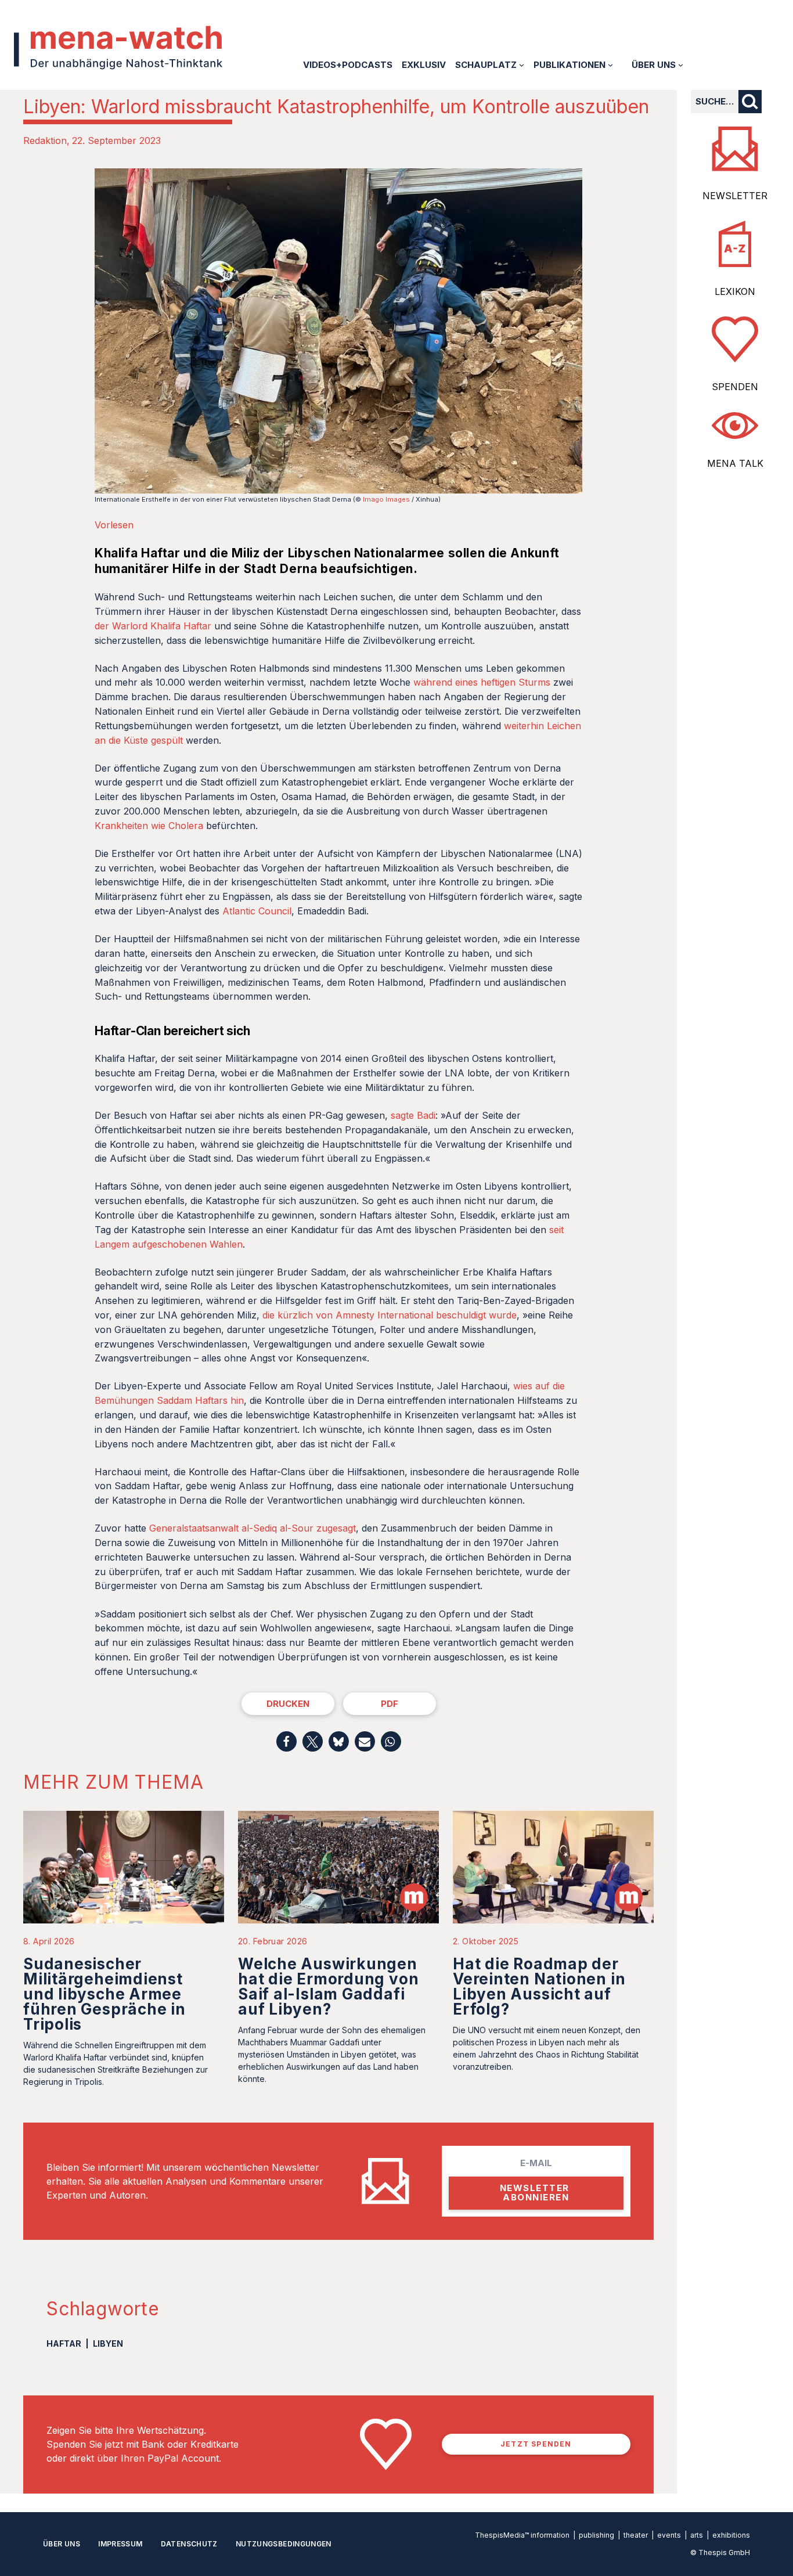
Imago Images (386, 499)
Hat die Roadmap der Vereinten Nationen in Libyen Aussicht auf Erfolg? (539, 1986)
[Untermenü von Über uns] (681, 65)
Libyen (108, 2343)
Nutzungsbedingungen (284, 2544)
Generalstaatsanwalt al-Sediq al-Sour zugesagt (253, 1528)
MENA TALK (735, 463)
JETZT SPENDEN (536, 2444)
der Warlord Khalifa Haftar (153, 626)
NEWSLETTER (735, 196)
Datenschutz (189, 2544)
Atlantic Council (257, 911)
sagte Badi (413, 1115)
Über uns (62, 2544)
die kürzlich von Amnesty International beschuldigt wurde (390, 1315)
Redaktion (45, 140)
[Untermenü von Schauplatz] (522, 65)
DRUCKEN (288, 1704)
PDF (390, 1704)
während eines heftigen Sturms (483, 682)
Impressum (120, 2544)
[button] (286, 1741)
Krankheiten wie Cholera (149, 826)
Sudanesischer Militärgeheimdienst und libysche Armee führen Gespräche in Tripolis (104, 1994)
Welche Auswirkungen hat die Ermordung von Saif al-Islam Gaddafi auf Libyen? (328, 1986)
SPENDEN (735, 387)
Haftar (64, 2343)
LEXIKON (735, 291)
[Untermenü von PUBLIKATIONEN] (610, 65)
